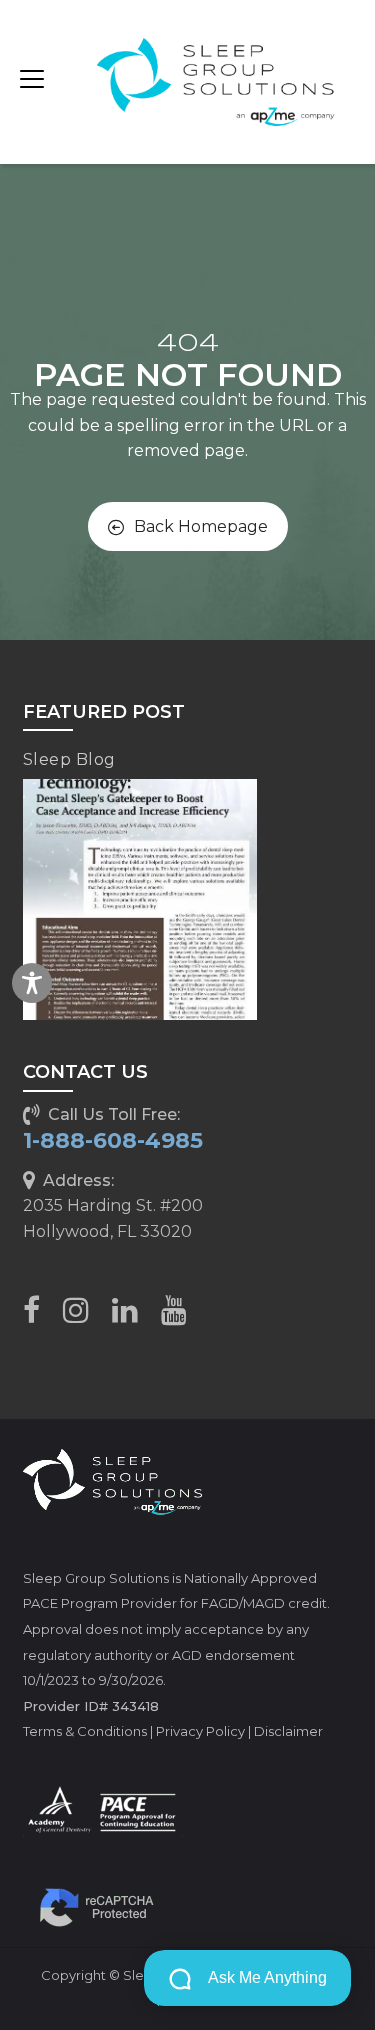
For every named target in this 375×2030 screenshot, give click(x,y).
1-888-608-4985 (113, 1140)
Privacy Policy (200, 1731)
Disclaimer (288, 1731)
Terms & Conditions (85, 1731)
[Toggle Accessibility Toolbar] (32, 983)
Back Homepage (201, 526)
